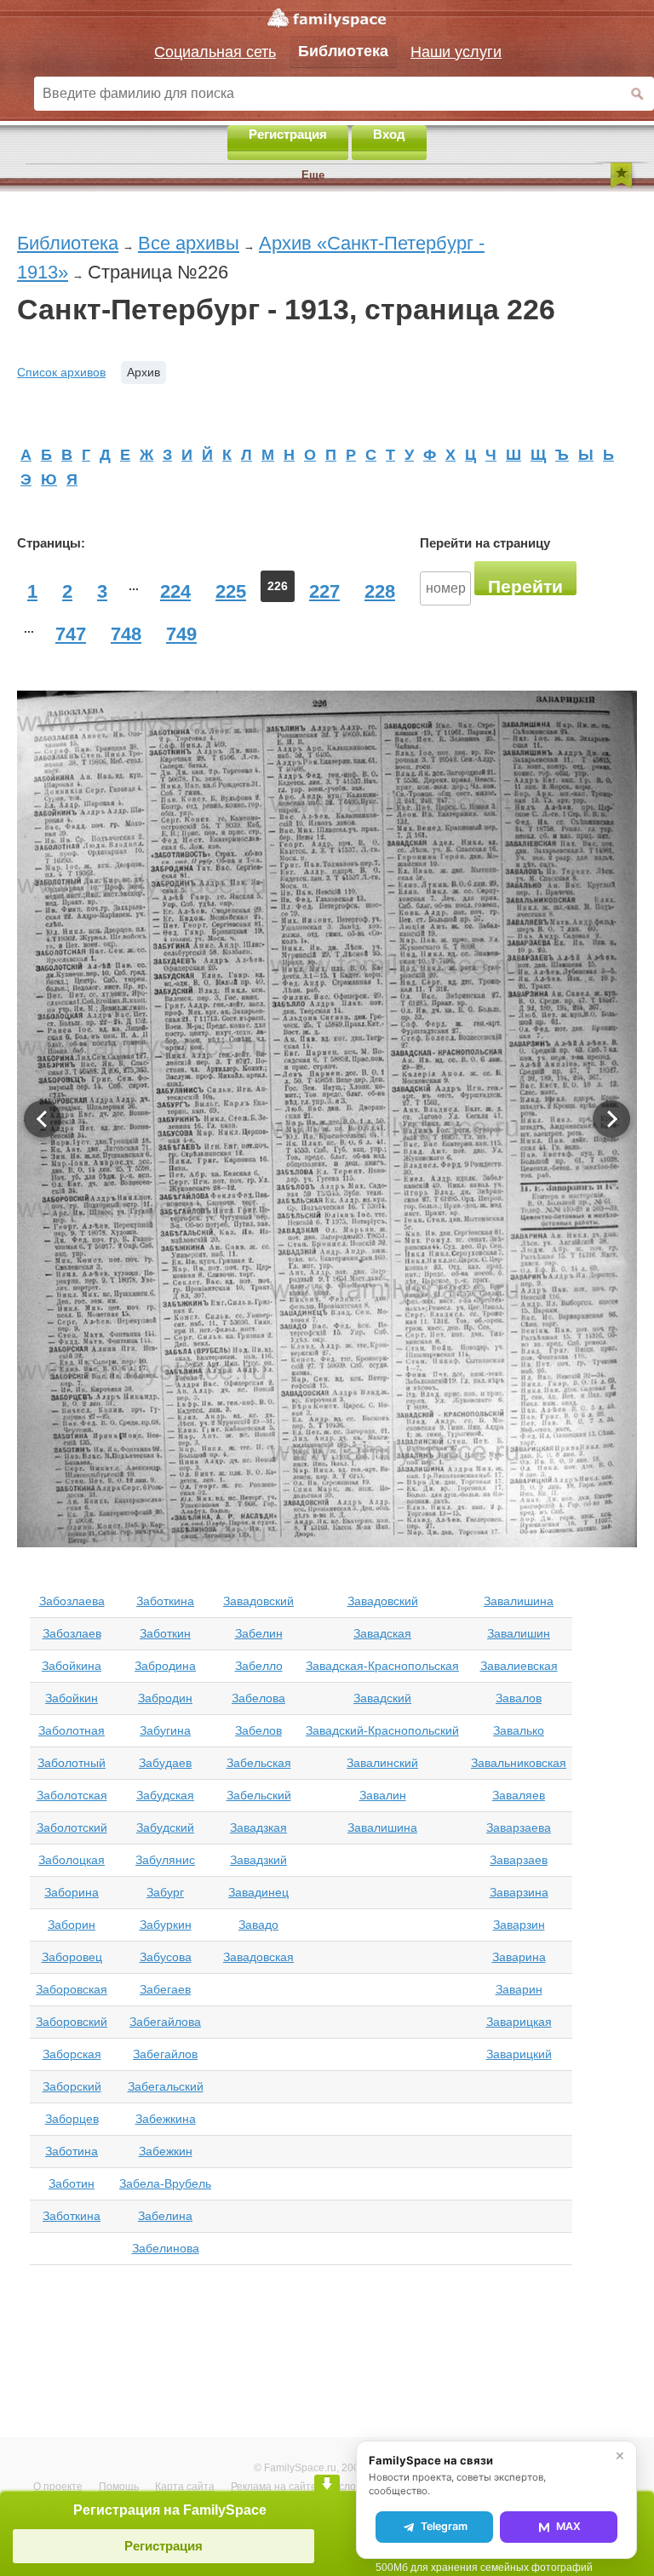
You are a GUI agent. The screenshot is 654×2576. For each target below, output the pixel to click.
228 (380, 591)
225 (231, 591)
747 (71, 634)
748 (126, 634)
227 (324, 591)
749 (181, 634)
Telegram (444, 2526)
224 (175, 591)
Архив (143, 372)
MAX (568, 2526)
